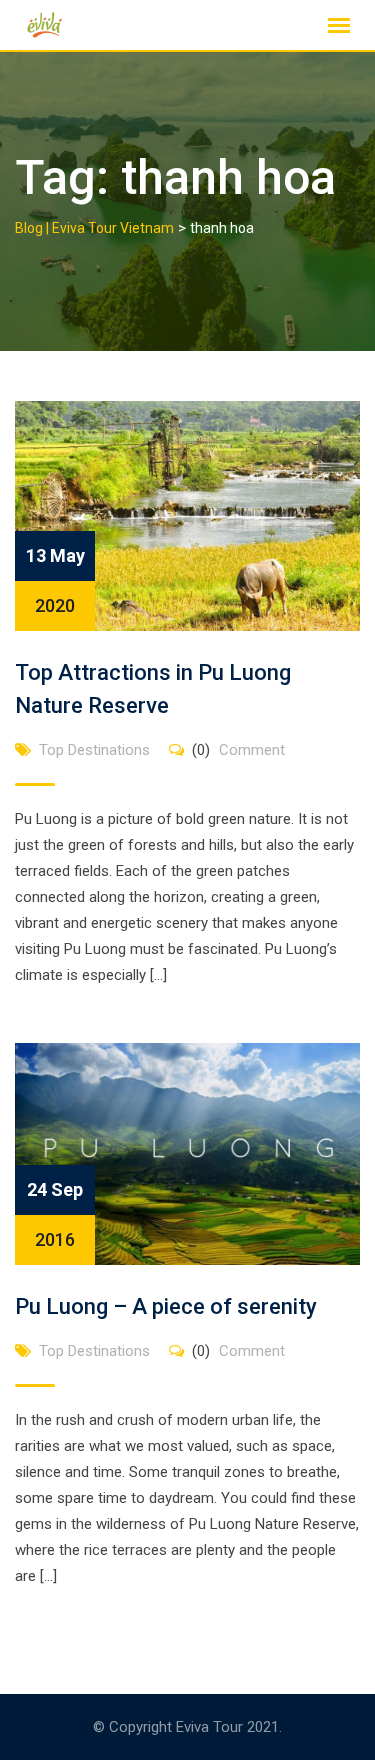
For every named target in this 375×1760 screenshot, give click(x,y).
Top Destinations (94, 750)
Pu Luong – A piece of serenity (166, 1306)
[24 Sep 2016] (187, 1153)
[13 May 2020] (187, 515)
